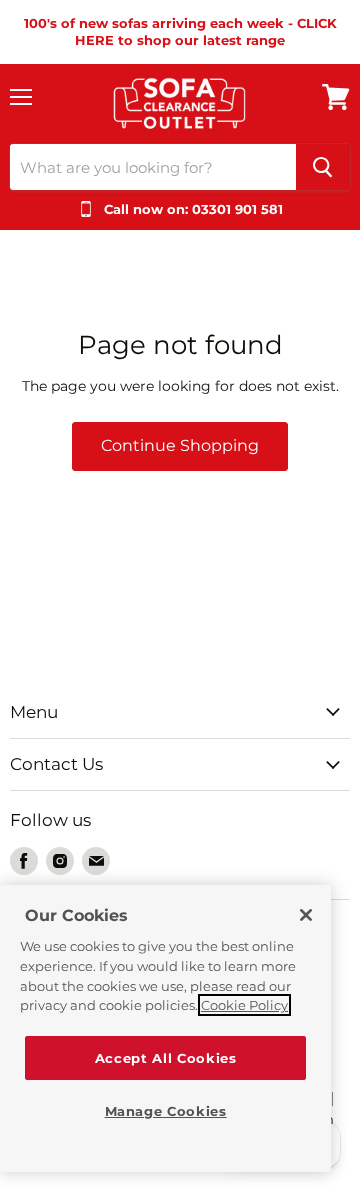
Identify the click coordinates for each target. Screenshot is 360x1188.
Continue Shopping (180, 445)
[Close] (306, 915)
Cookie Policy (244, 1005)
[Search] (323, 167)
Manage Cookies (166, 1111)
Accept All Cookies (166, 1058)
